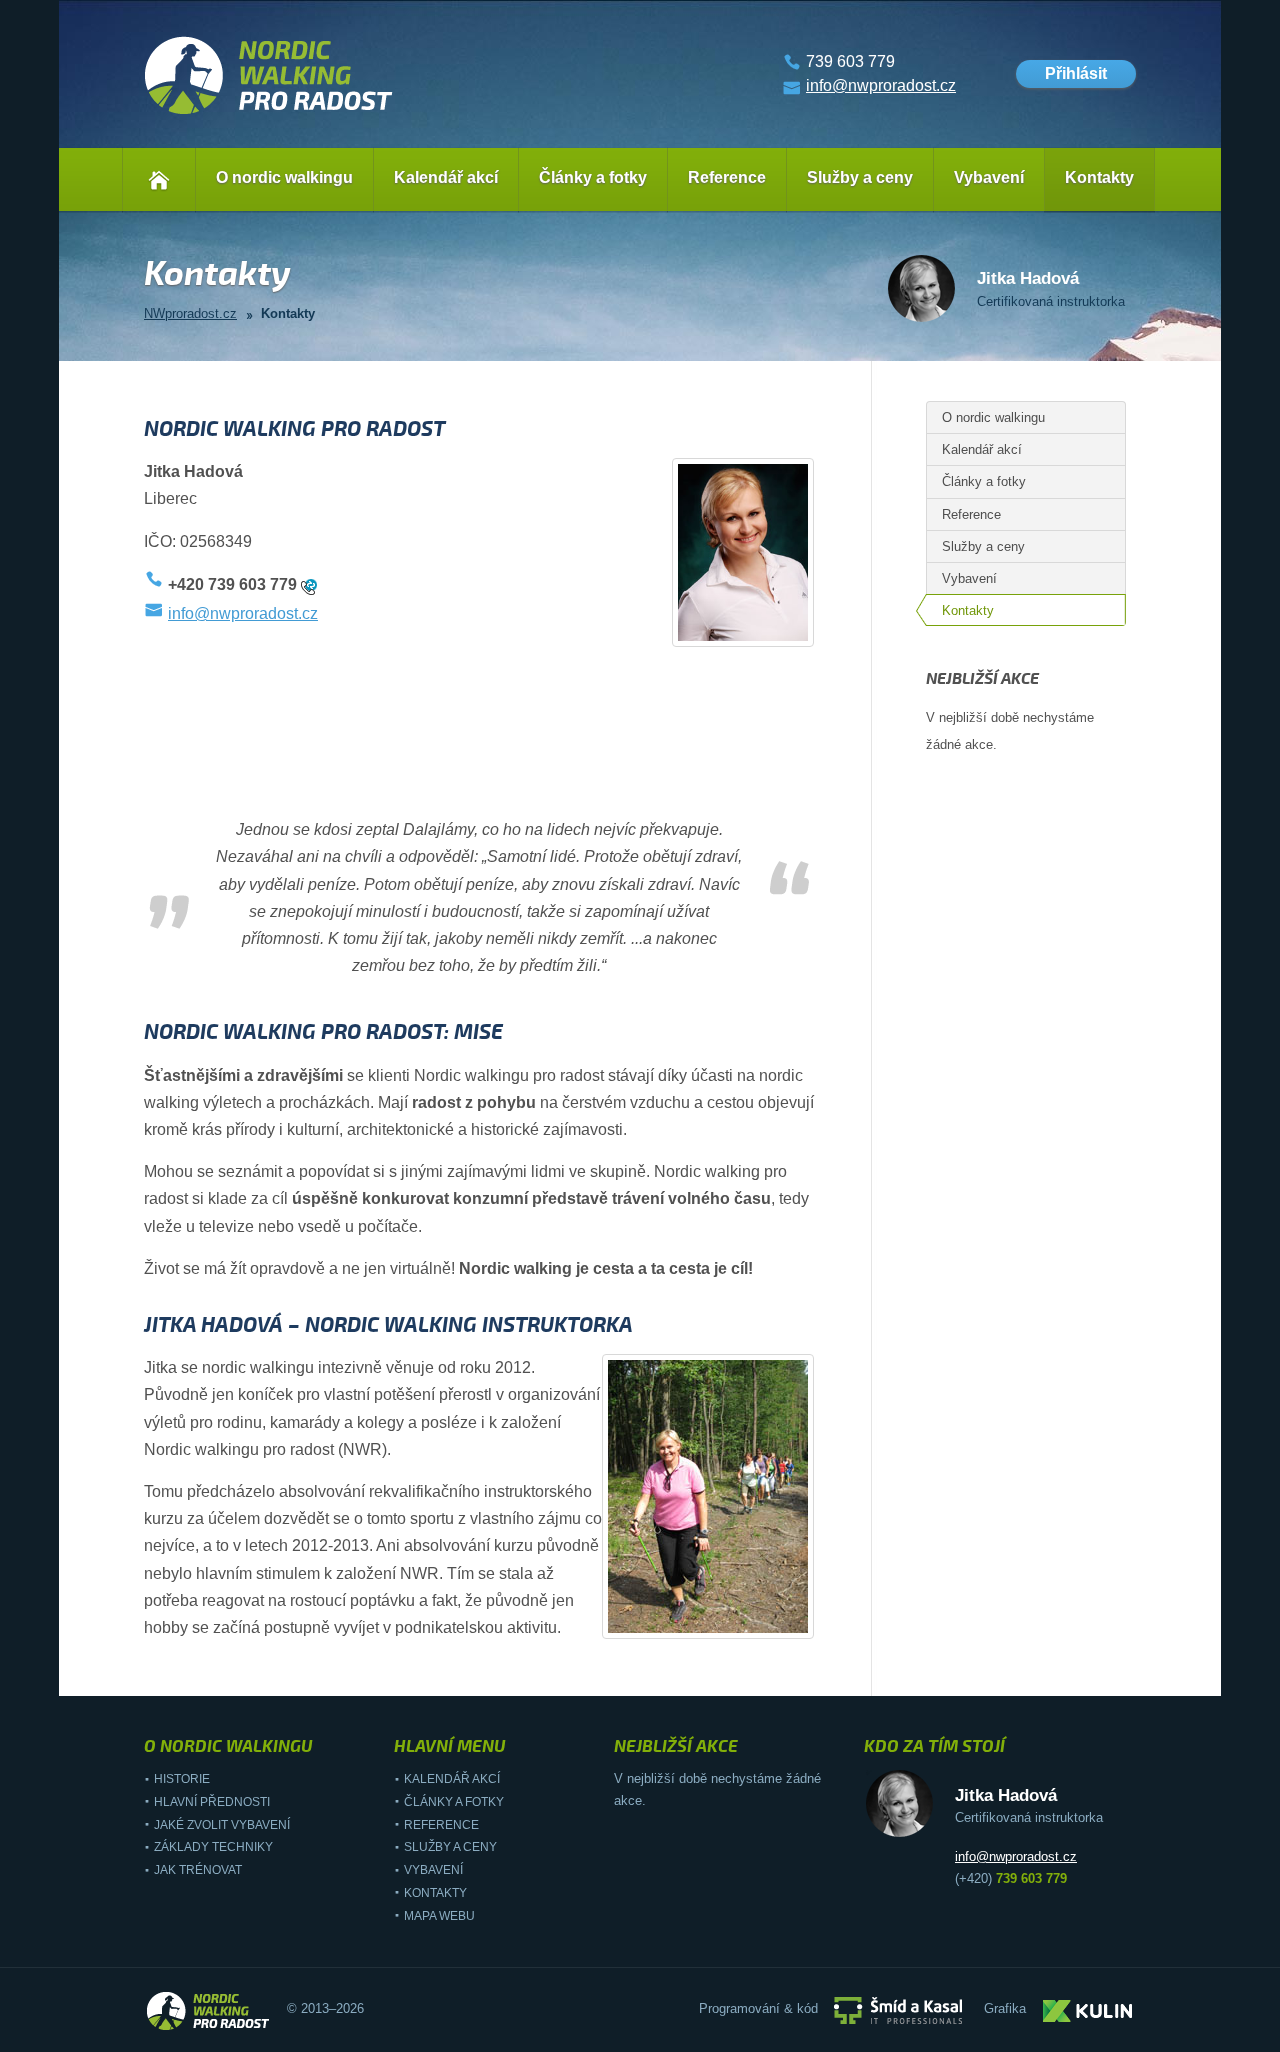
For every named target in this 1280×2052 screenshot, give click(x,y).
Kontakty (1099, 177)
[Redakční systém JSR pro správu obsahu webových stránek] (898, 2009)
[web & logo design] (1088, 2009)
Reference (727, 177)
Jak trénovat (198, 1870)
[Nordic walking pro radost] (269, 114)
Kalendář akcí (446, 177)
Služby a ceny (860, 177)
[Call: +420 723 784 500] (309, 585)
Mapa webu (439, 1916)
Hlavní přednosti (212, 1802)
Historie (182, 1779)
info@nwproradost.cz (881, 85)
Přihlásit (1076, 73)
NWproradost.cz (190, 313)
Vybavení (989, 177)
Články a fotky (593, 177)
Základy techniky (213, 1847)
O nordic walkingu (284, 177)
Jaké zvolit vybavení (222, 1825)
